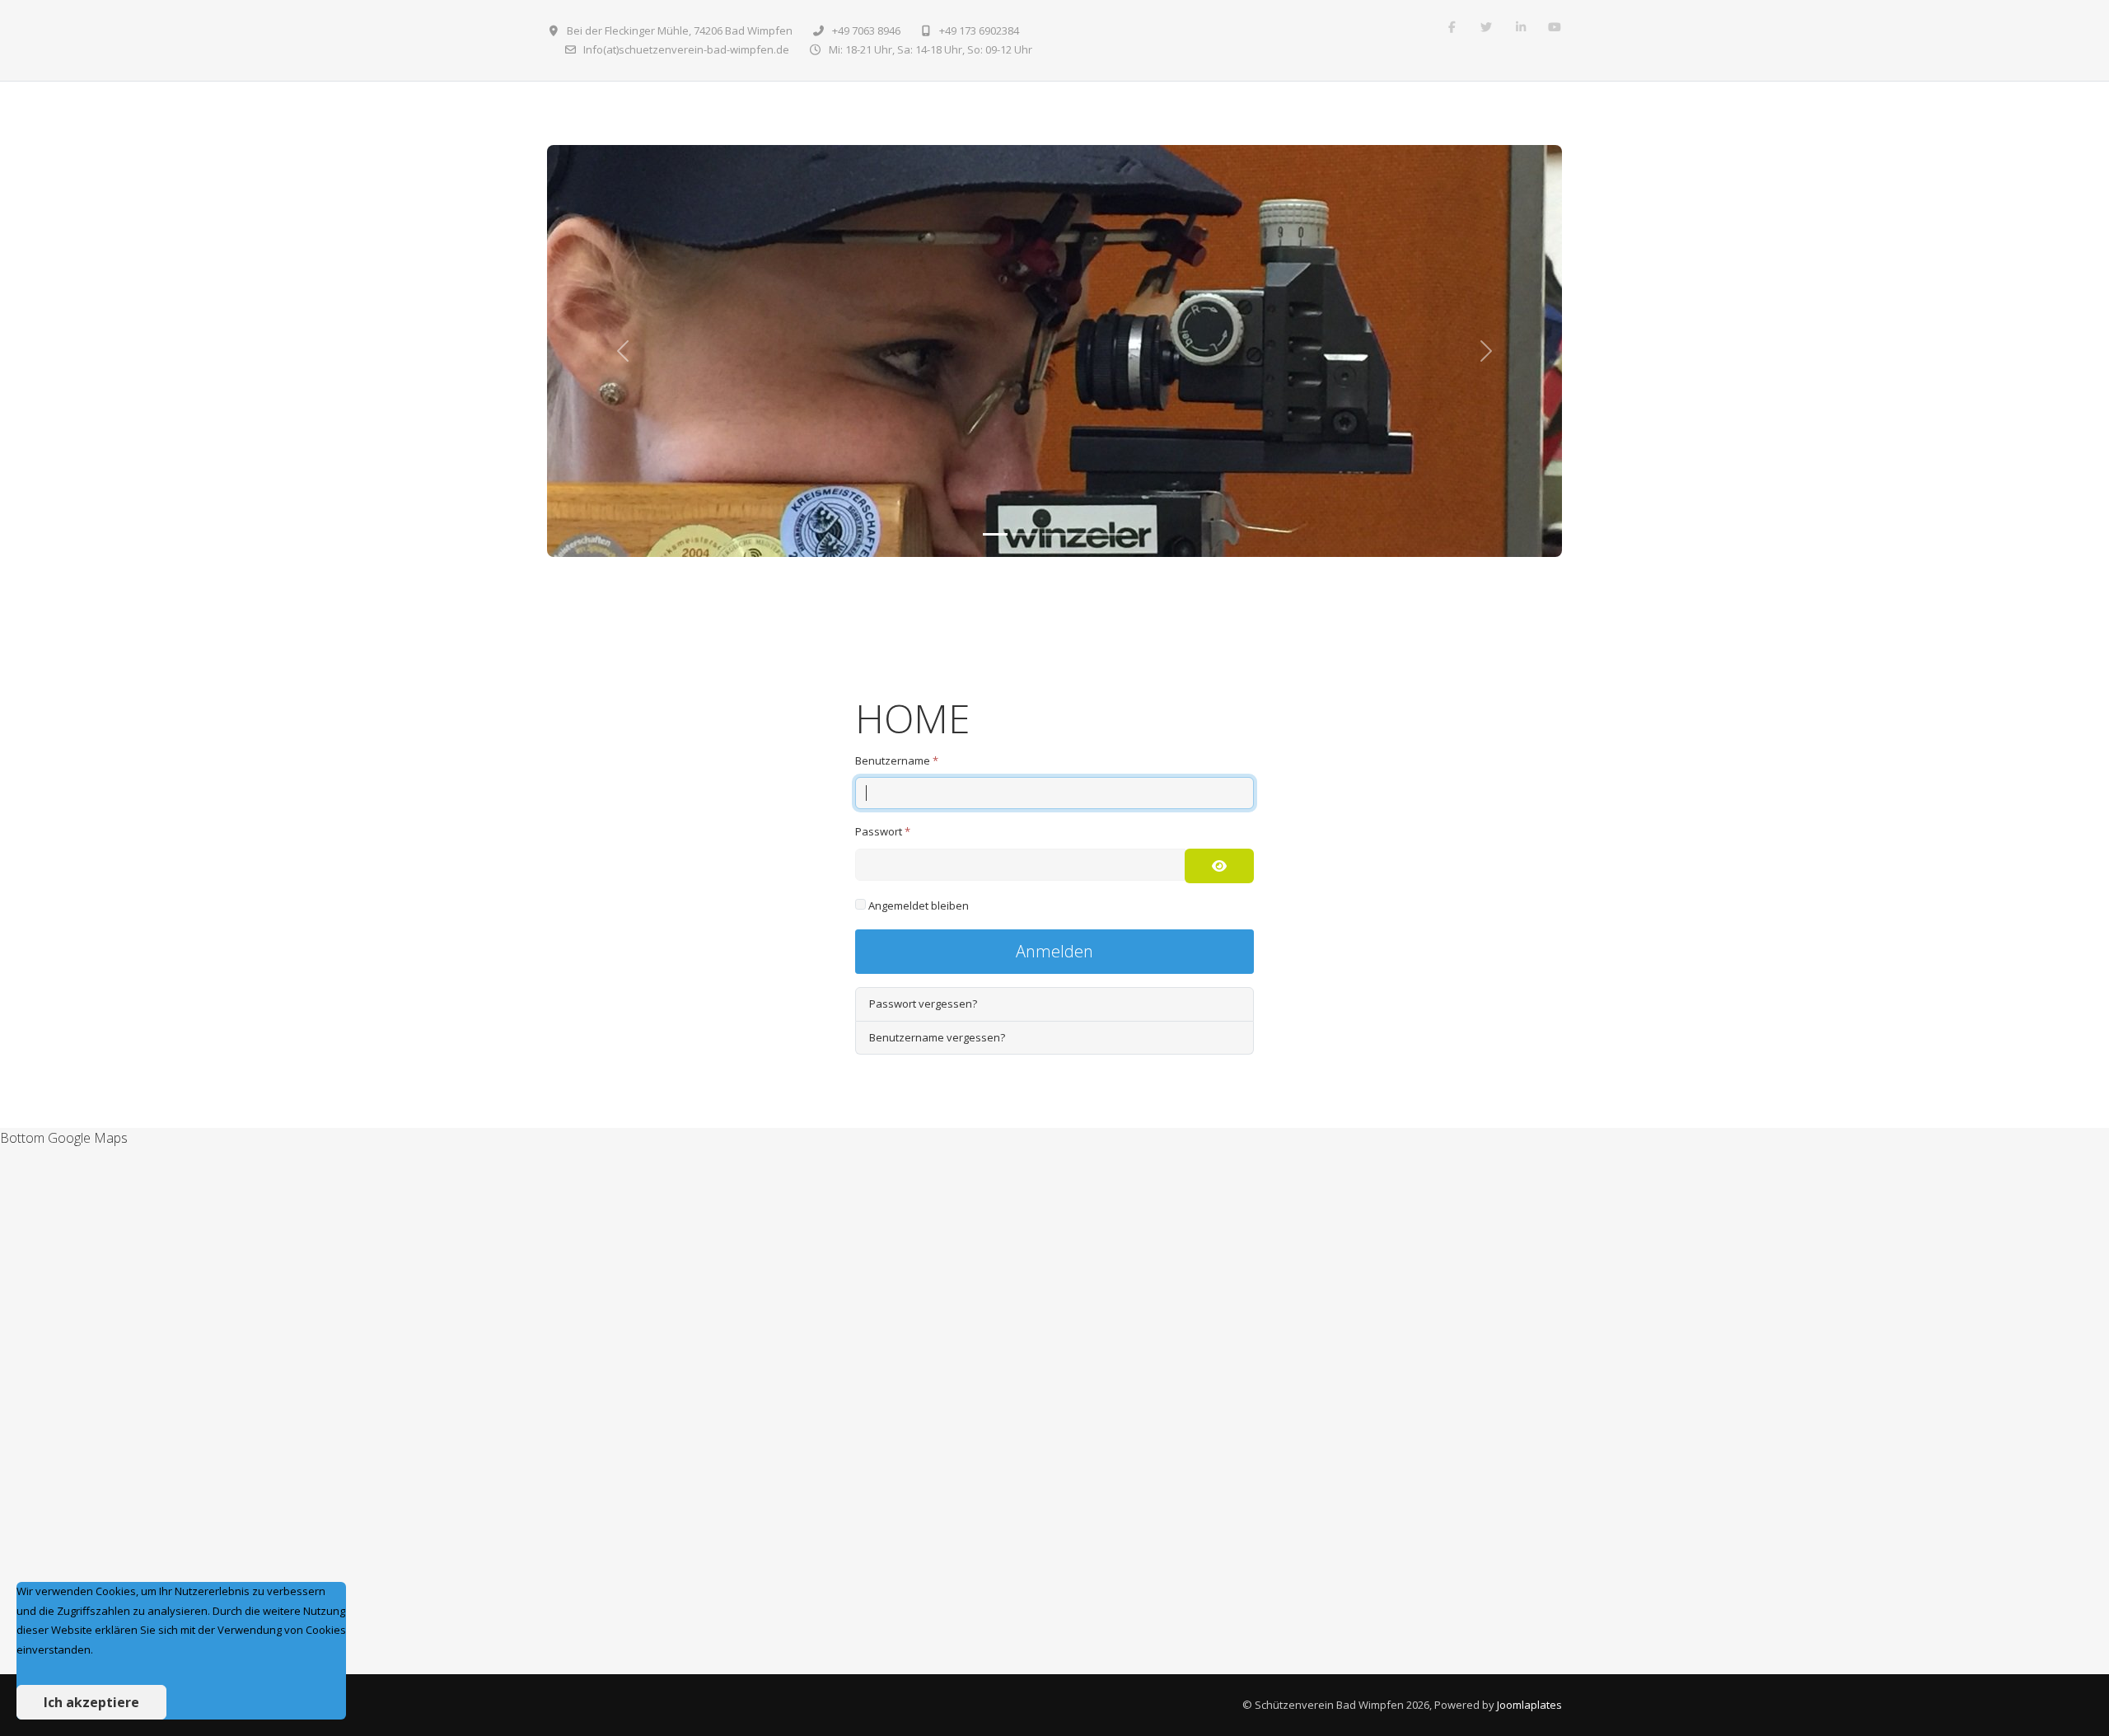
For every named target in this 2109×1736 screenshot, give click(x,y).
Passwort (883, 831)
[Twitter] (1486, 27)
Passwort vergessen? (923, 1004)
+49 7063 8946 (866, 30)
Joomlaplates (1529, 1705)
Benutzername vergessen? (937, 1037)
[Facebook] (1452, 27)
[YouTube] (1555, 27)
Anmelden (1054, 951)
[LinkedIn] (1521, 27)
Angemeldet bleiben (919, 905)
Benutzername (897, 760)
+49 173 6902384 (979, 30)
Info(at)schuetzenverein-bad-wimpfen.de (686, 49)
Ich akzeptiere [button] (91, 1702)
